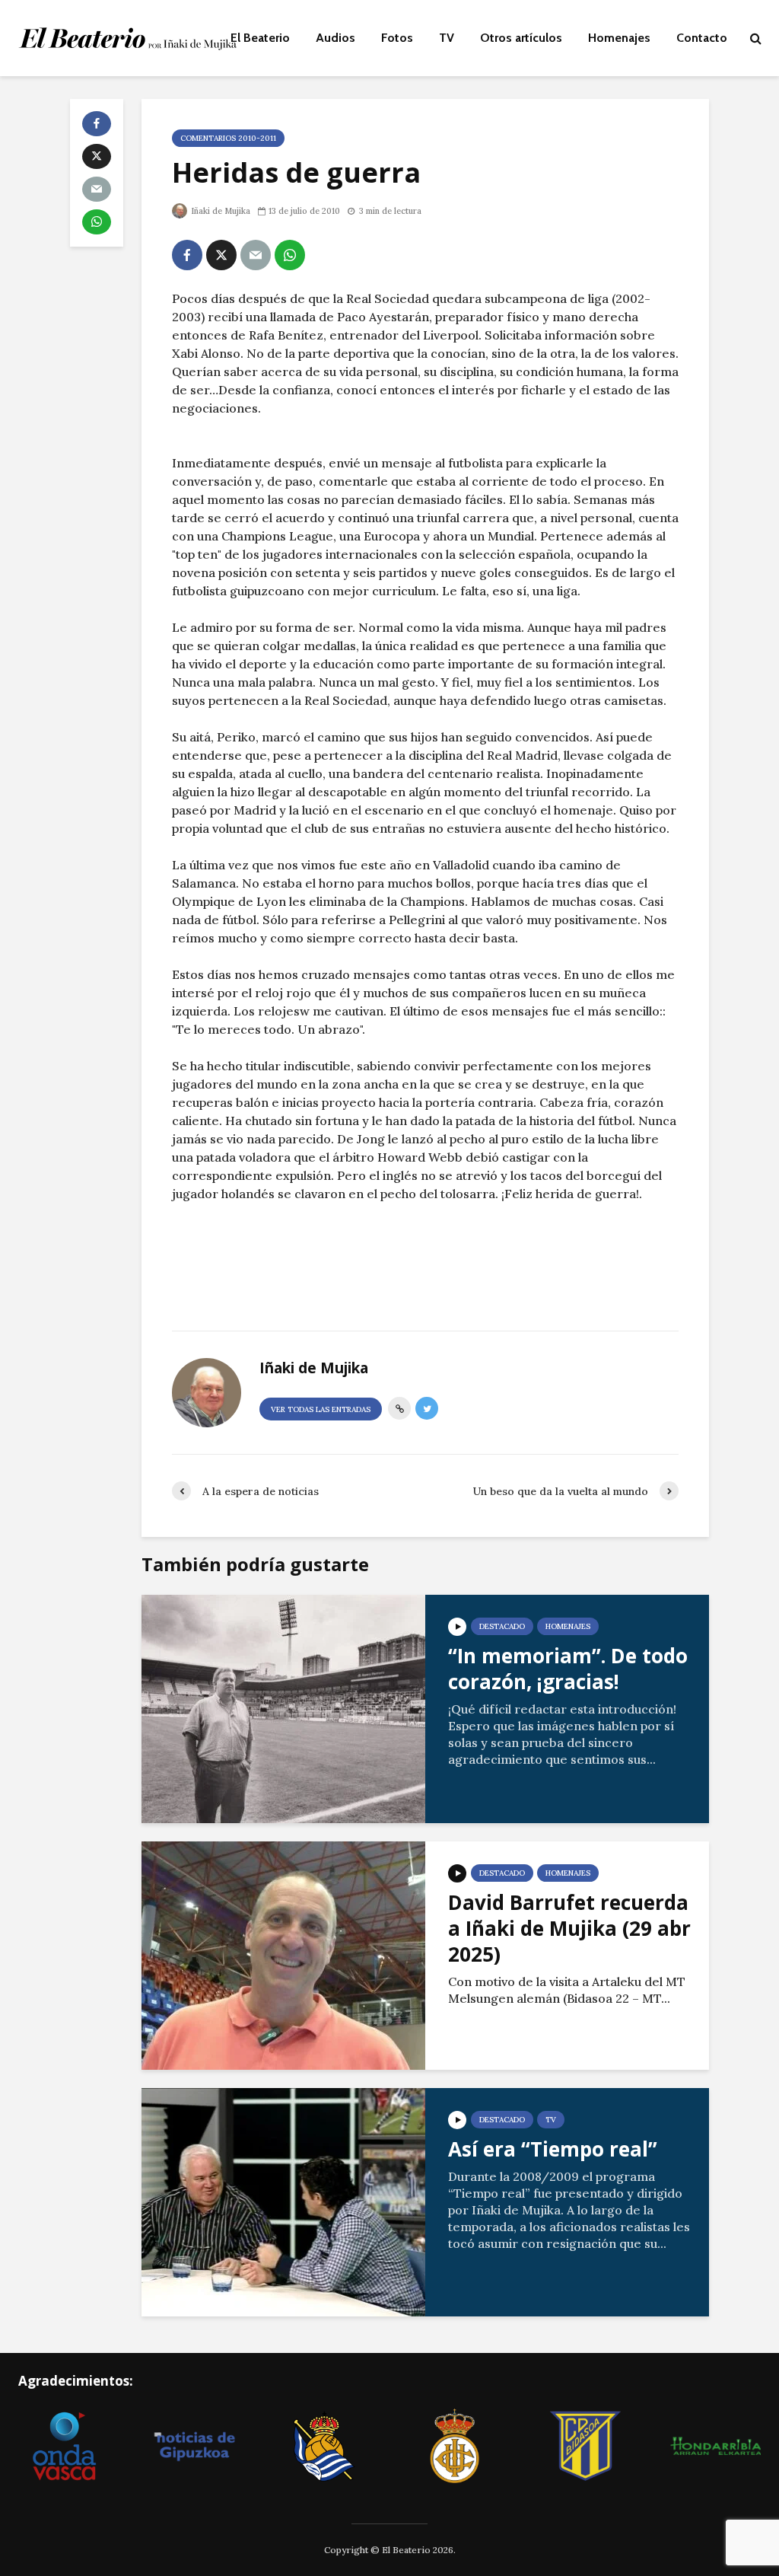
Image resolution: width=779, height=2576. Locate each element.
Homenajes (619, 38)
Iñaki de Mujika (219, 211)
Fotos (397, 38)
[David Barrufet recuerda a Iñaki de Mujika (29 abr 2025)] (283, 1954)
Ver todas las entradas (321, 1409)
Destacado (502, 1626)
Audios (335, 38)
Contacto (702, 38)
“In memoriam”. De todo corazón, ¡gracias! (568, 1669)
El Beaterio (260, 38)
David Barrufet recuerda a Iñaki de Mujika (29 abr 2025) (569, 1928)
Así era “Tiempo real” (553, 2149)
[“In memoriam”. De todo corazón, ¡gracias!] (283, 1707)
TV (447, 38)
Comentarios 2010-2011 (228, 138)
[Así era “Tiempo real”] (283, 2201)
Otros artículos (521, 38)
